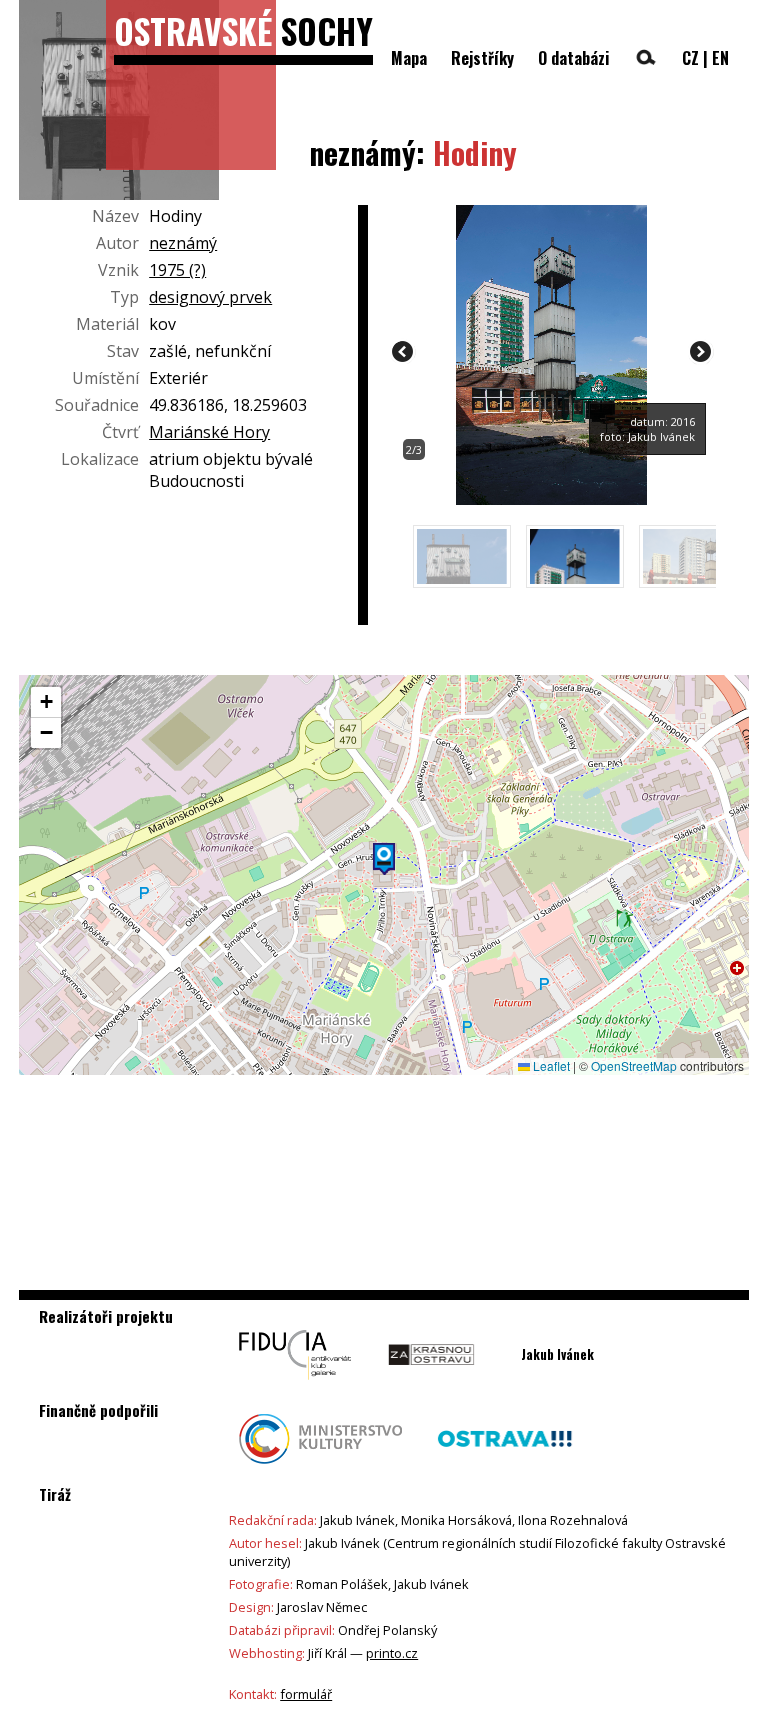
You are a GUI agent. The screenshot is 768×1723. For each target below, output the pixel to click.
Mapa (409, 58)
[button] (384, 859)
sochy (243, 30)
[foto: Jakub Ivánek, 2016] (552, 499)
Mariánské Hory (209, 432)
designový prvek (210, 297)
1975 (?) (177, 270)
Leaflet (550, 1065)
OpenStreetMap (634, 1065)
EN (720, 58)
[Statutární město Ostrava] (505, 1469)
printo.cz (392, 1653)
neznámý (183, 243)
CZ (690, 58)
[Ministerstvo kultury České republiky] (320, 1469)
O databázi (573, 58)
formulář (306, 1694)
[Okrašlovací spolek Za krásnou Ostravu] (431, 1385)
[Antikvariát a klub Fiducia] (295, 1385)
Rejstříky (482, 58)
